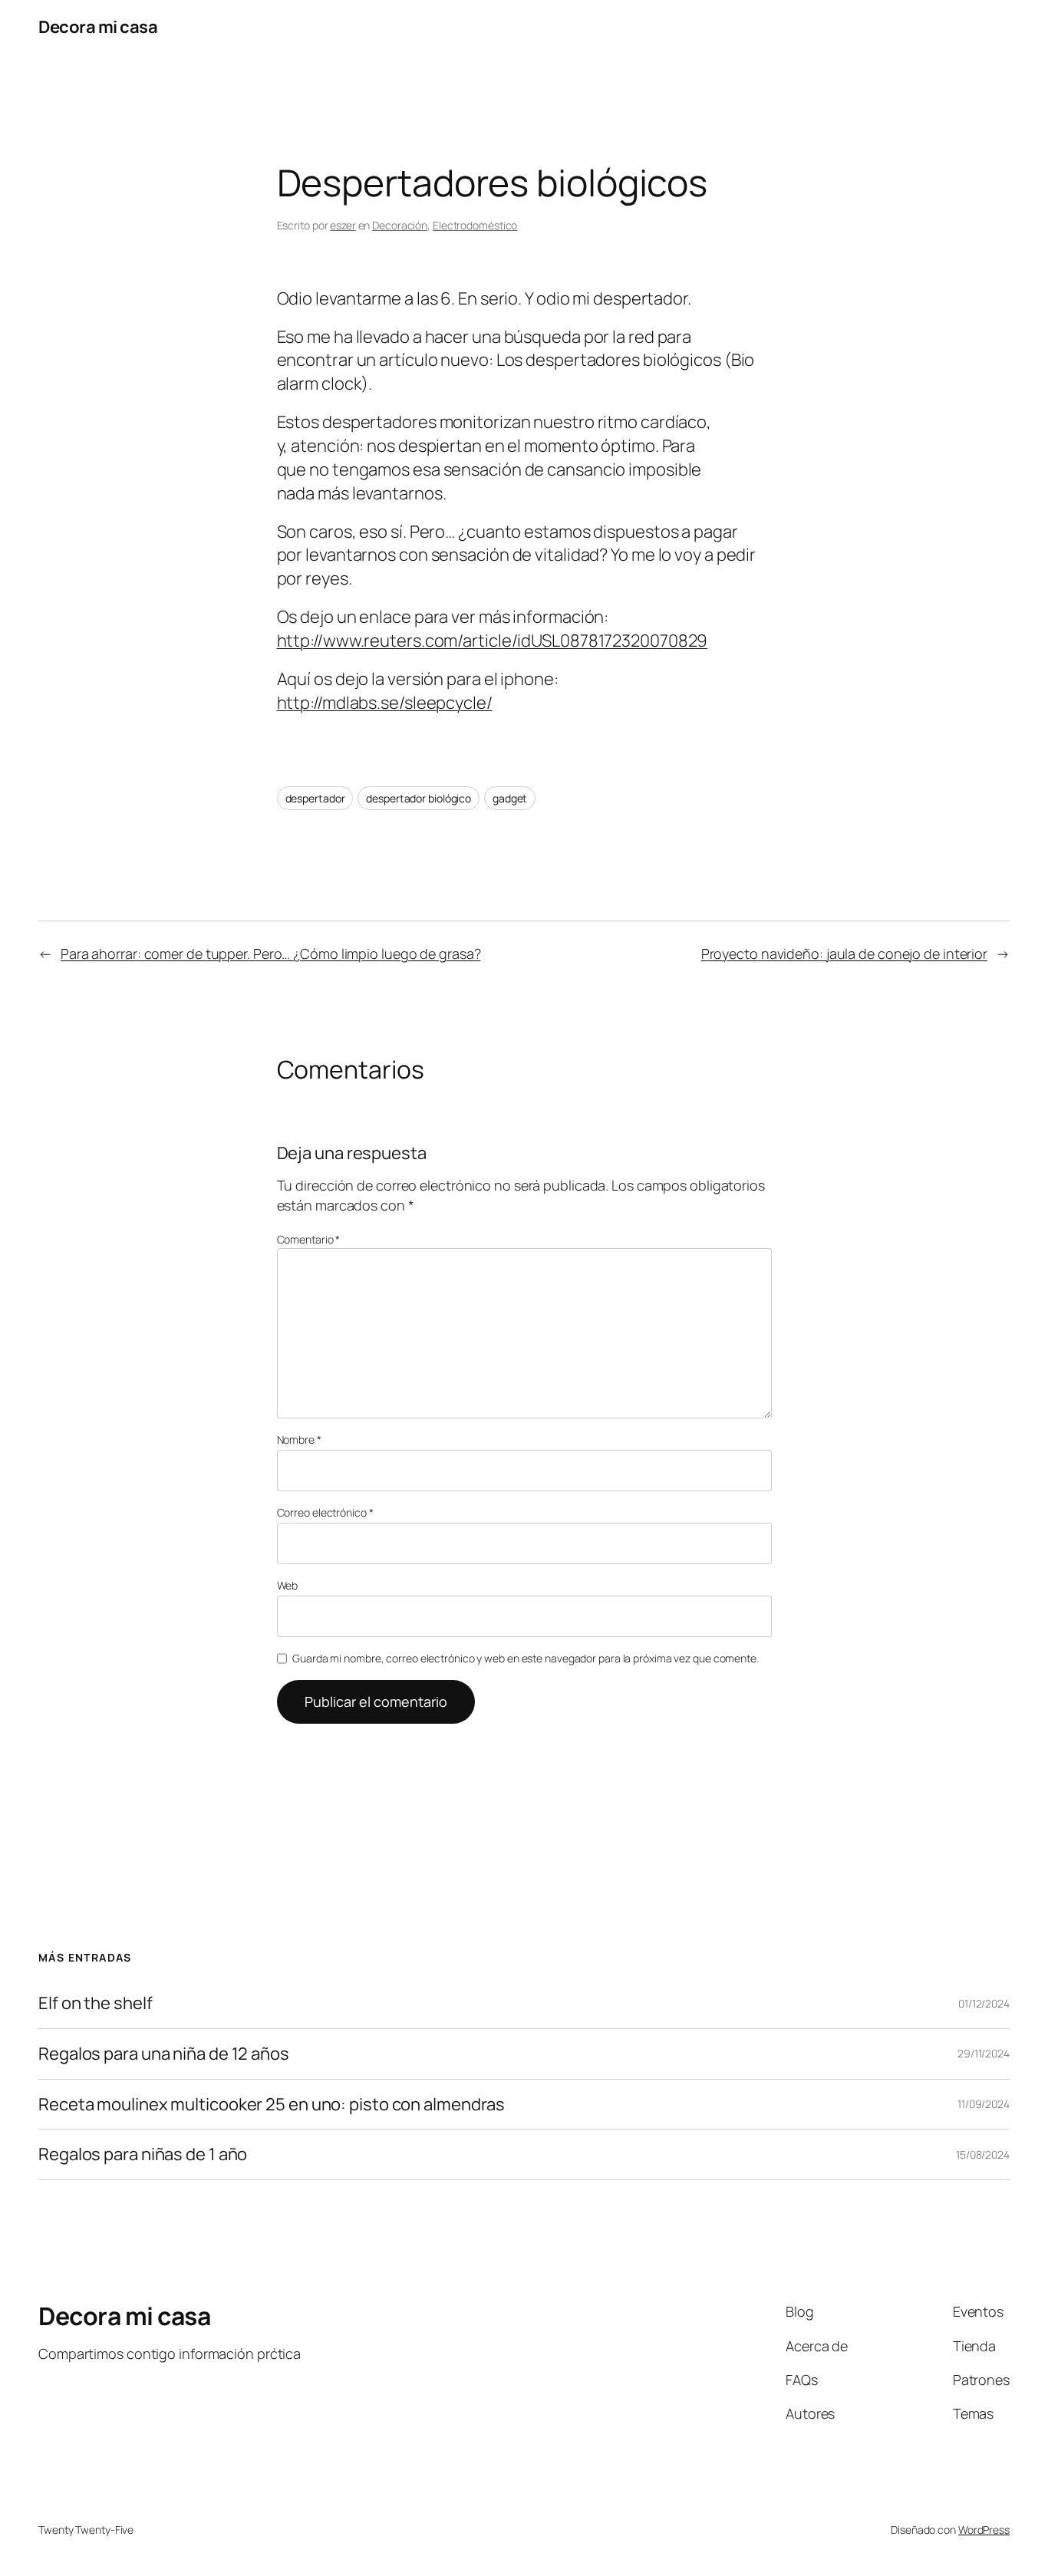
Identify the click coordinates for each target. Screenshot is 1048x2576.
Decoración (400, 225)
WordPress (984, 2530)
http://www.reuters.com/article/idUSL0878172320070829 (493, 641)
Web (288, 1585)
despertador (315, 798)
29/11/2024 (984, 2053)
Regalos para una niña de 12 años (164, 2054)
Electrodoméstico (475, 225)
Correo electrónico (325, 1512)
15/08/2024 (983, 2154)
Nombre (299, 1440)
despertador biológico (419, 798)
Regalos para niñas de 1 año (143, 2154)
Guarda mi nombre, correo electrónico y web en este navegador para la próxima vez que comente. (526, 1658)
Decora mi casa (98, 27)
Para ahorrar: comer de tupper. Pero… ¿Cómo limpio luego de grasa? (271, 954)
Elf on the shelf (95, 2003)
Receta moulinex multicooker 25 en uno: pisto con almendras (272, 2105)
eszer (343, 225)
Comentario (309, 1239)
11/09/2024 (984, 2104)
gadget (510, 798)
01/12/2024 (984, 2003)
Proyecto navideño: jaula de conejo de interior (844, 954)
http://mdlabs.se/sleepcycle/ (385, 703)
